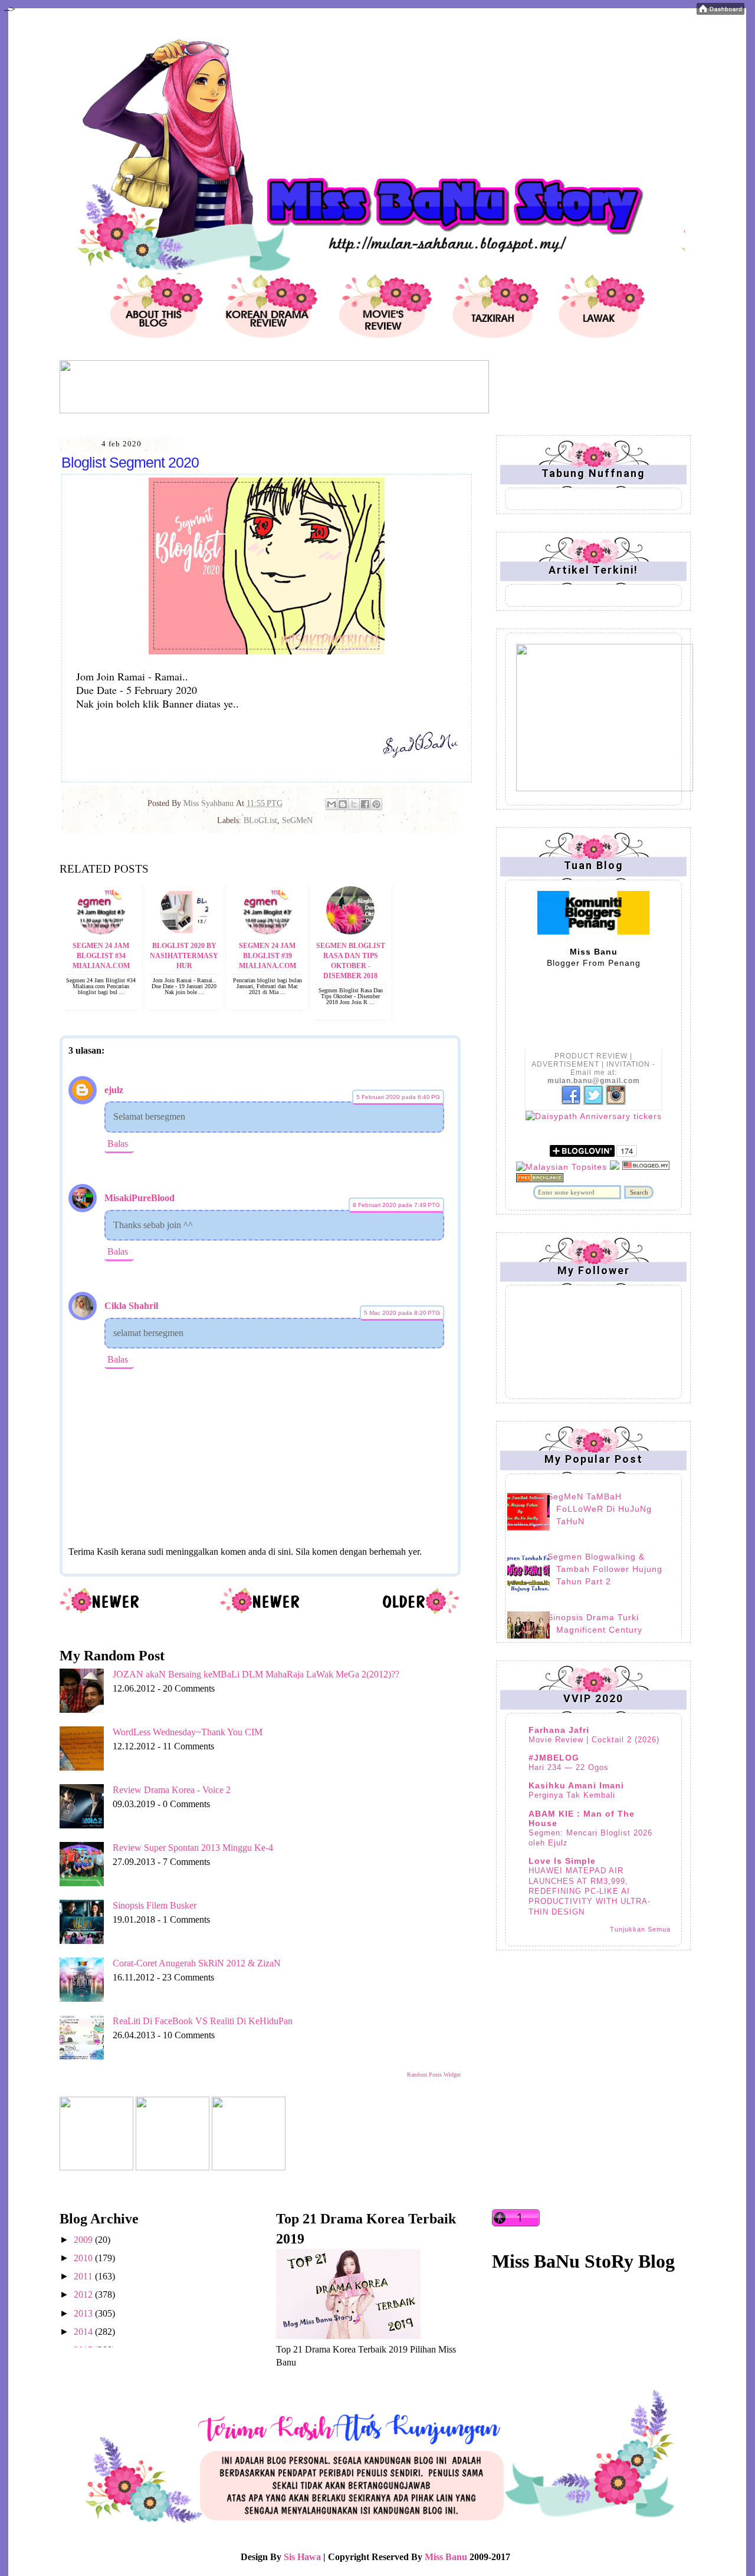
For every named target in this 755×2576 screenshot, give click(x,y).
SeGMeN (297, 820)
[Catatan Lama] (420, 1612)
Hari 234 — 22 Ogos (569, 1767)
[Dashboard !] (720, 11)
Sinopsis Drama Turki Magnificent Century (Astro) (595, 1630)
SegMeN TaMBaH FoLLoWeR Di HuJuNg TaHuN (600, 1509)
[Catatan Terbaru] (100, 1612)
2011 (84, 2276)
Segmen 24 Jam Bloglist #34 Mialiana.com (101, 956)
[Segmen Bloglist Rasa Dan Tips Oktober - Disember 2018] (350, 931)
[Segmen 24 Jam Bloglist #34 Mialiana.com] (101, 931)
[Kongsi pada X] (354, 804)
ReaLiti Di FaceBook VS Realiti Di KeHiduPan (203, 2021)
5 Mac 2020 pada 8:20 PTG (402, 1313)
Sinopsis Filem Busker (155, 1905)
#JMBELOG (554, 1758)
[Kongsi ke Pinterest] (376, 804)
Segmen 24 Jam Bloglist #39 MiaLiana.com (267, 956)
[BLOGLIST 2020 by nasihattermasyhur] (184, 931)
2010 (84, 2258)
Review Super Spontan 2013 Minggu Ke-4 (193, 1848)
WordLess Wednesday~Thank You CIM (188, 1732)
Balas (118, 1144)
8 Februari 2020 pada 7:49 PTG (396, 1205)
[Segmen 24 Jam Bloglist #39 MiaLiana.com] (267, 931)
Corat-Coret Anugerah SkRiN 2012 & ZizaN (197, 1963)
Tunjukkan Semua (640, 1929)
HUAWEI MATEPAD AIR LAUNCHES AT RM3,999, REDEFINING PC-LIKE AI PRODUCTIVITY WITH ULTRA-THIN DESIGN (590, 1891)
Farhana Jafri (559, 1730)
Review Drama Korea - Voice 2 (172, 1790)
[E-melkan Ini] (331, 804)
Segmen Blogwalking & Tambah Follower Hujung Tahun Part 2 (605, 1569)
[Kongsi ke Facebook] (365, 804)
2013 (84, 2313)
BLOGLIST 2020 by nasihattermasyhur (184, 956)
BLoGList (260, 820)
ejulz (114, 1090)
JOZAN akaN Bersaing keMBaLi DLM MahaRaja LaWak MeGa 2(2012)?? (256, 1674)
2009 (84, 2240)
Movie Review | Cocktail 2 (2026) (594, 1740)
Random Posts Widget (434, 2075)
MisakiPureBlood (139, 1198)
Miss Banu (446, 2557)
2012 (84, 2294)
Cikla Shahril (131, 1306)
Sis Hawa (302, 2557)
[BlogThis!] (343, 804)
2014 (84, 2332)
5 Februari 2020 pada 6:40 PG (398, 1097)
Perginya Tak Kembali (572, 1795)
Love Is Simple (562, 1861)
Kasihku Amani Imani (576, 1785)
